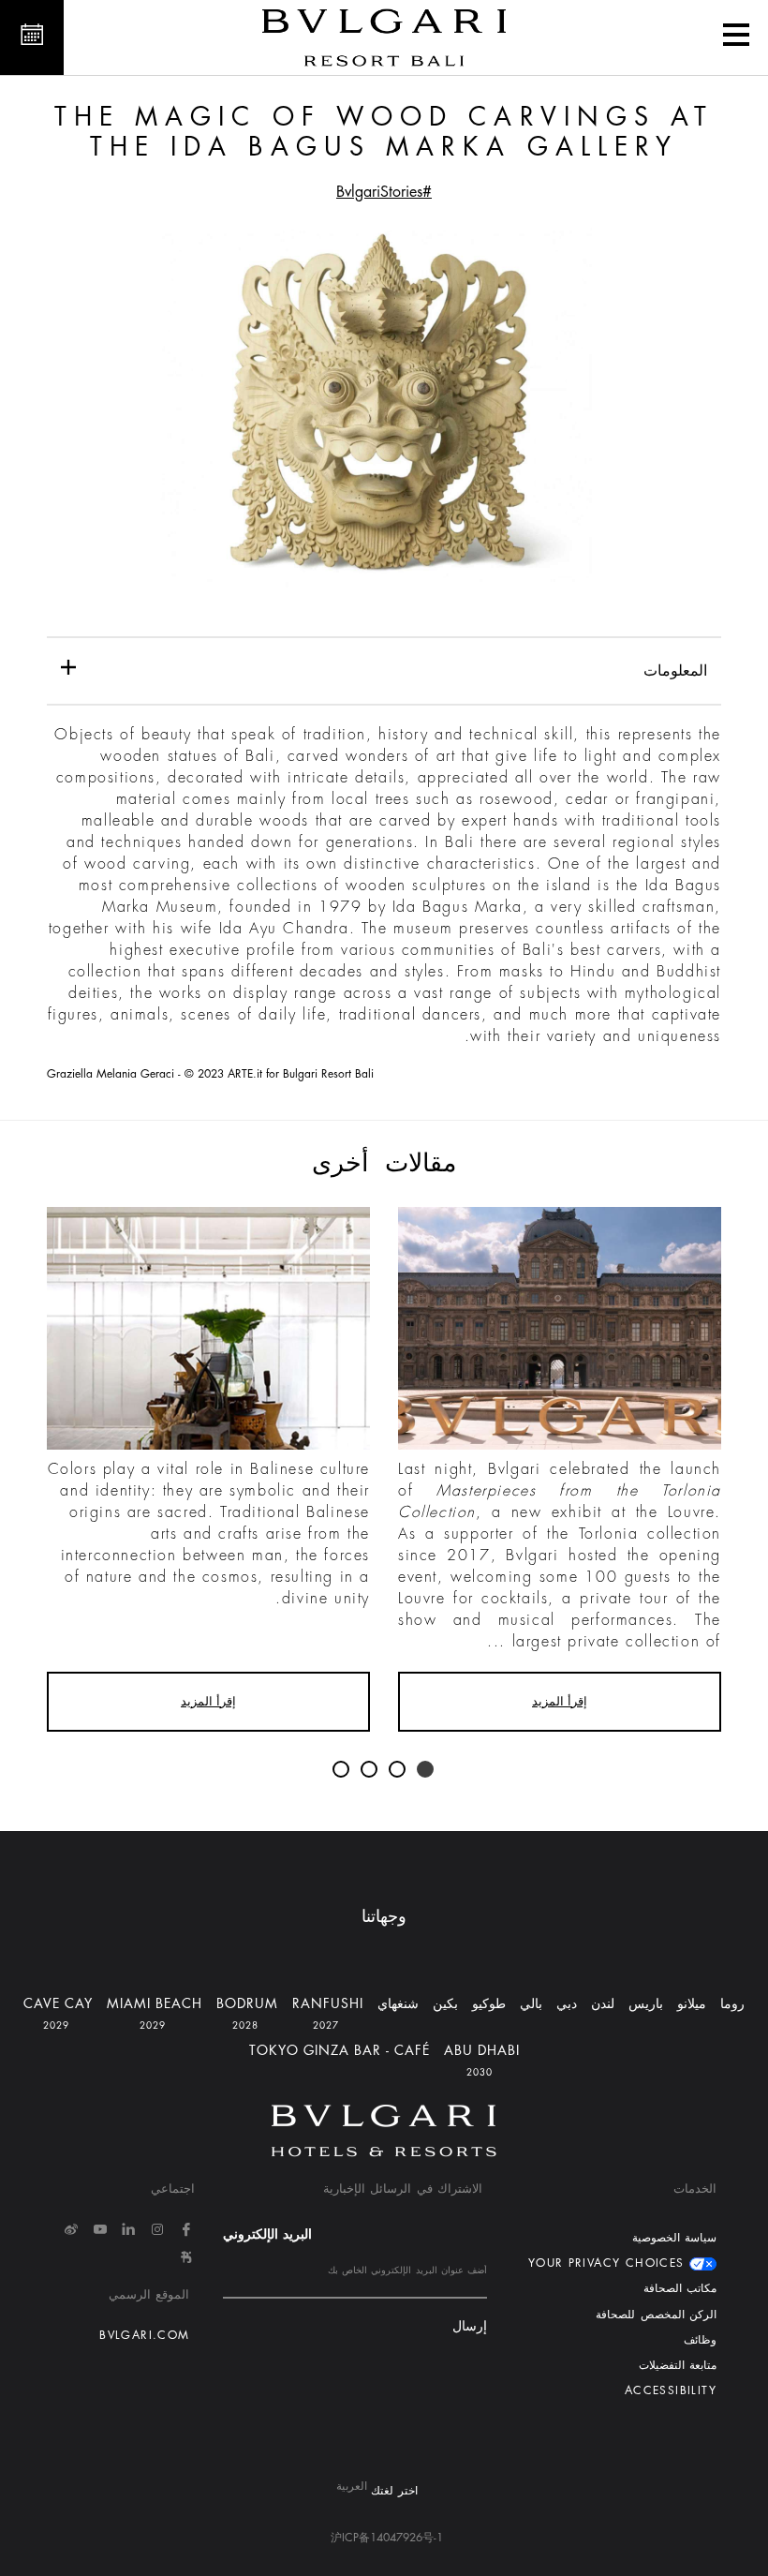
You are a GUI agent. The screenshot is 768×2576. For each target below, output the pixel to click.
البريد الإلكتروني (267, 2234)
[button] (736, 37)
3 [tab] (370, 1770)
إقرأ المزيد (560, 1701)
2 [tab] (398, 1770)
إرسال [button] (470, 2326)
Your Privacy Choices (609, 2263)
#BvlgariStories (384, 192)
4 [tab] (342, 1770)
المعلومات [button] (675, 671)
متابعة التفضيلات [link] (678, 2365)
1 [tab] (426, 1770)
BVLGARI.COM (144, 2335)
